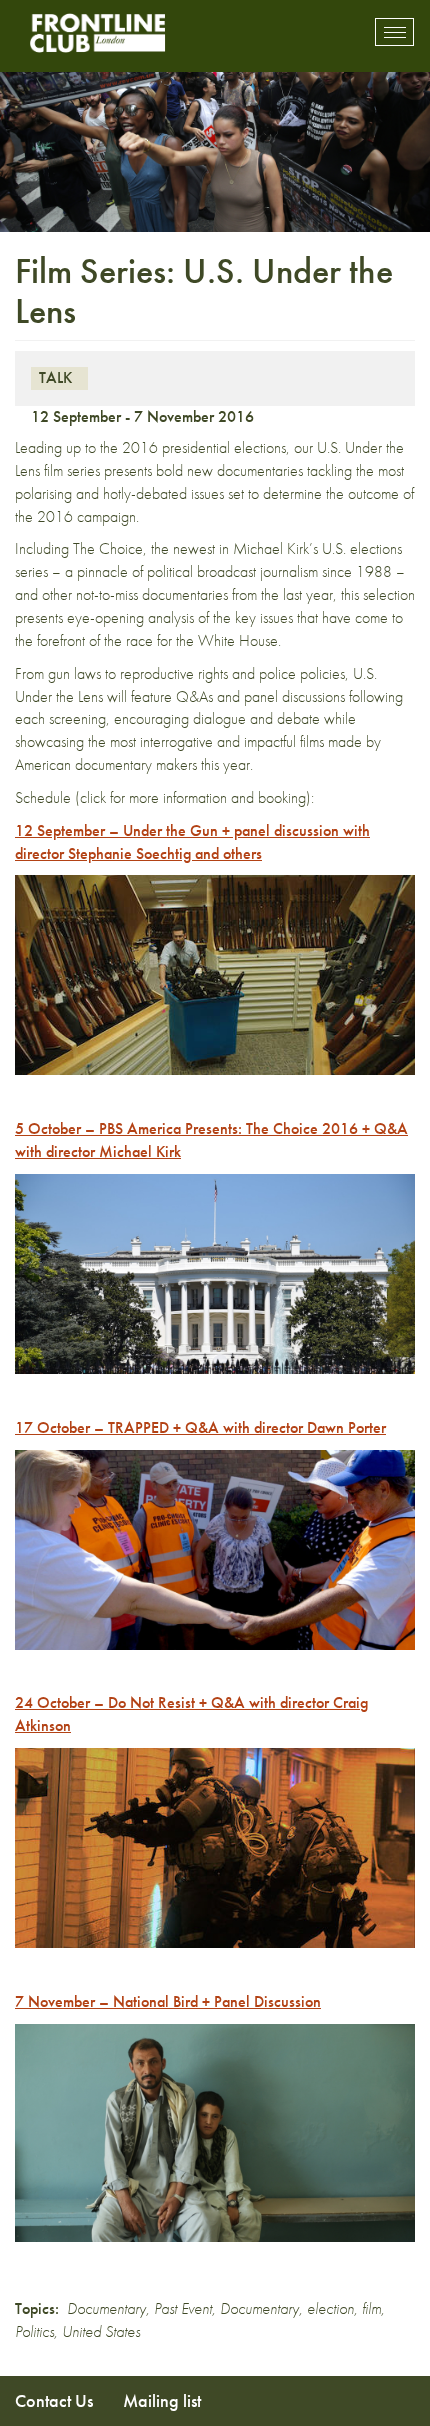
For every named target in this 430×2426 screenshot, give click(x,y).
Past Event (183, 2308)
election (330, 2308)
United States (101, 2331)
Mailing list (162, 2400)
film (371, 2308)
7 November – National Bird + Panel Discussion (168, 2001)
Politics (34, 2331)
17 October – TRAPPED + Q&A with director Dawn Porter (200, 1427)
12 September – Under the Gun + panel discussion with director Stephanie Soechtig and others (192, 842)
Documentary (106, 2308)
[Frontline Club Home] (97, 32)
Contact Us (54, 2400)
